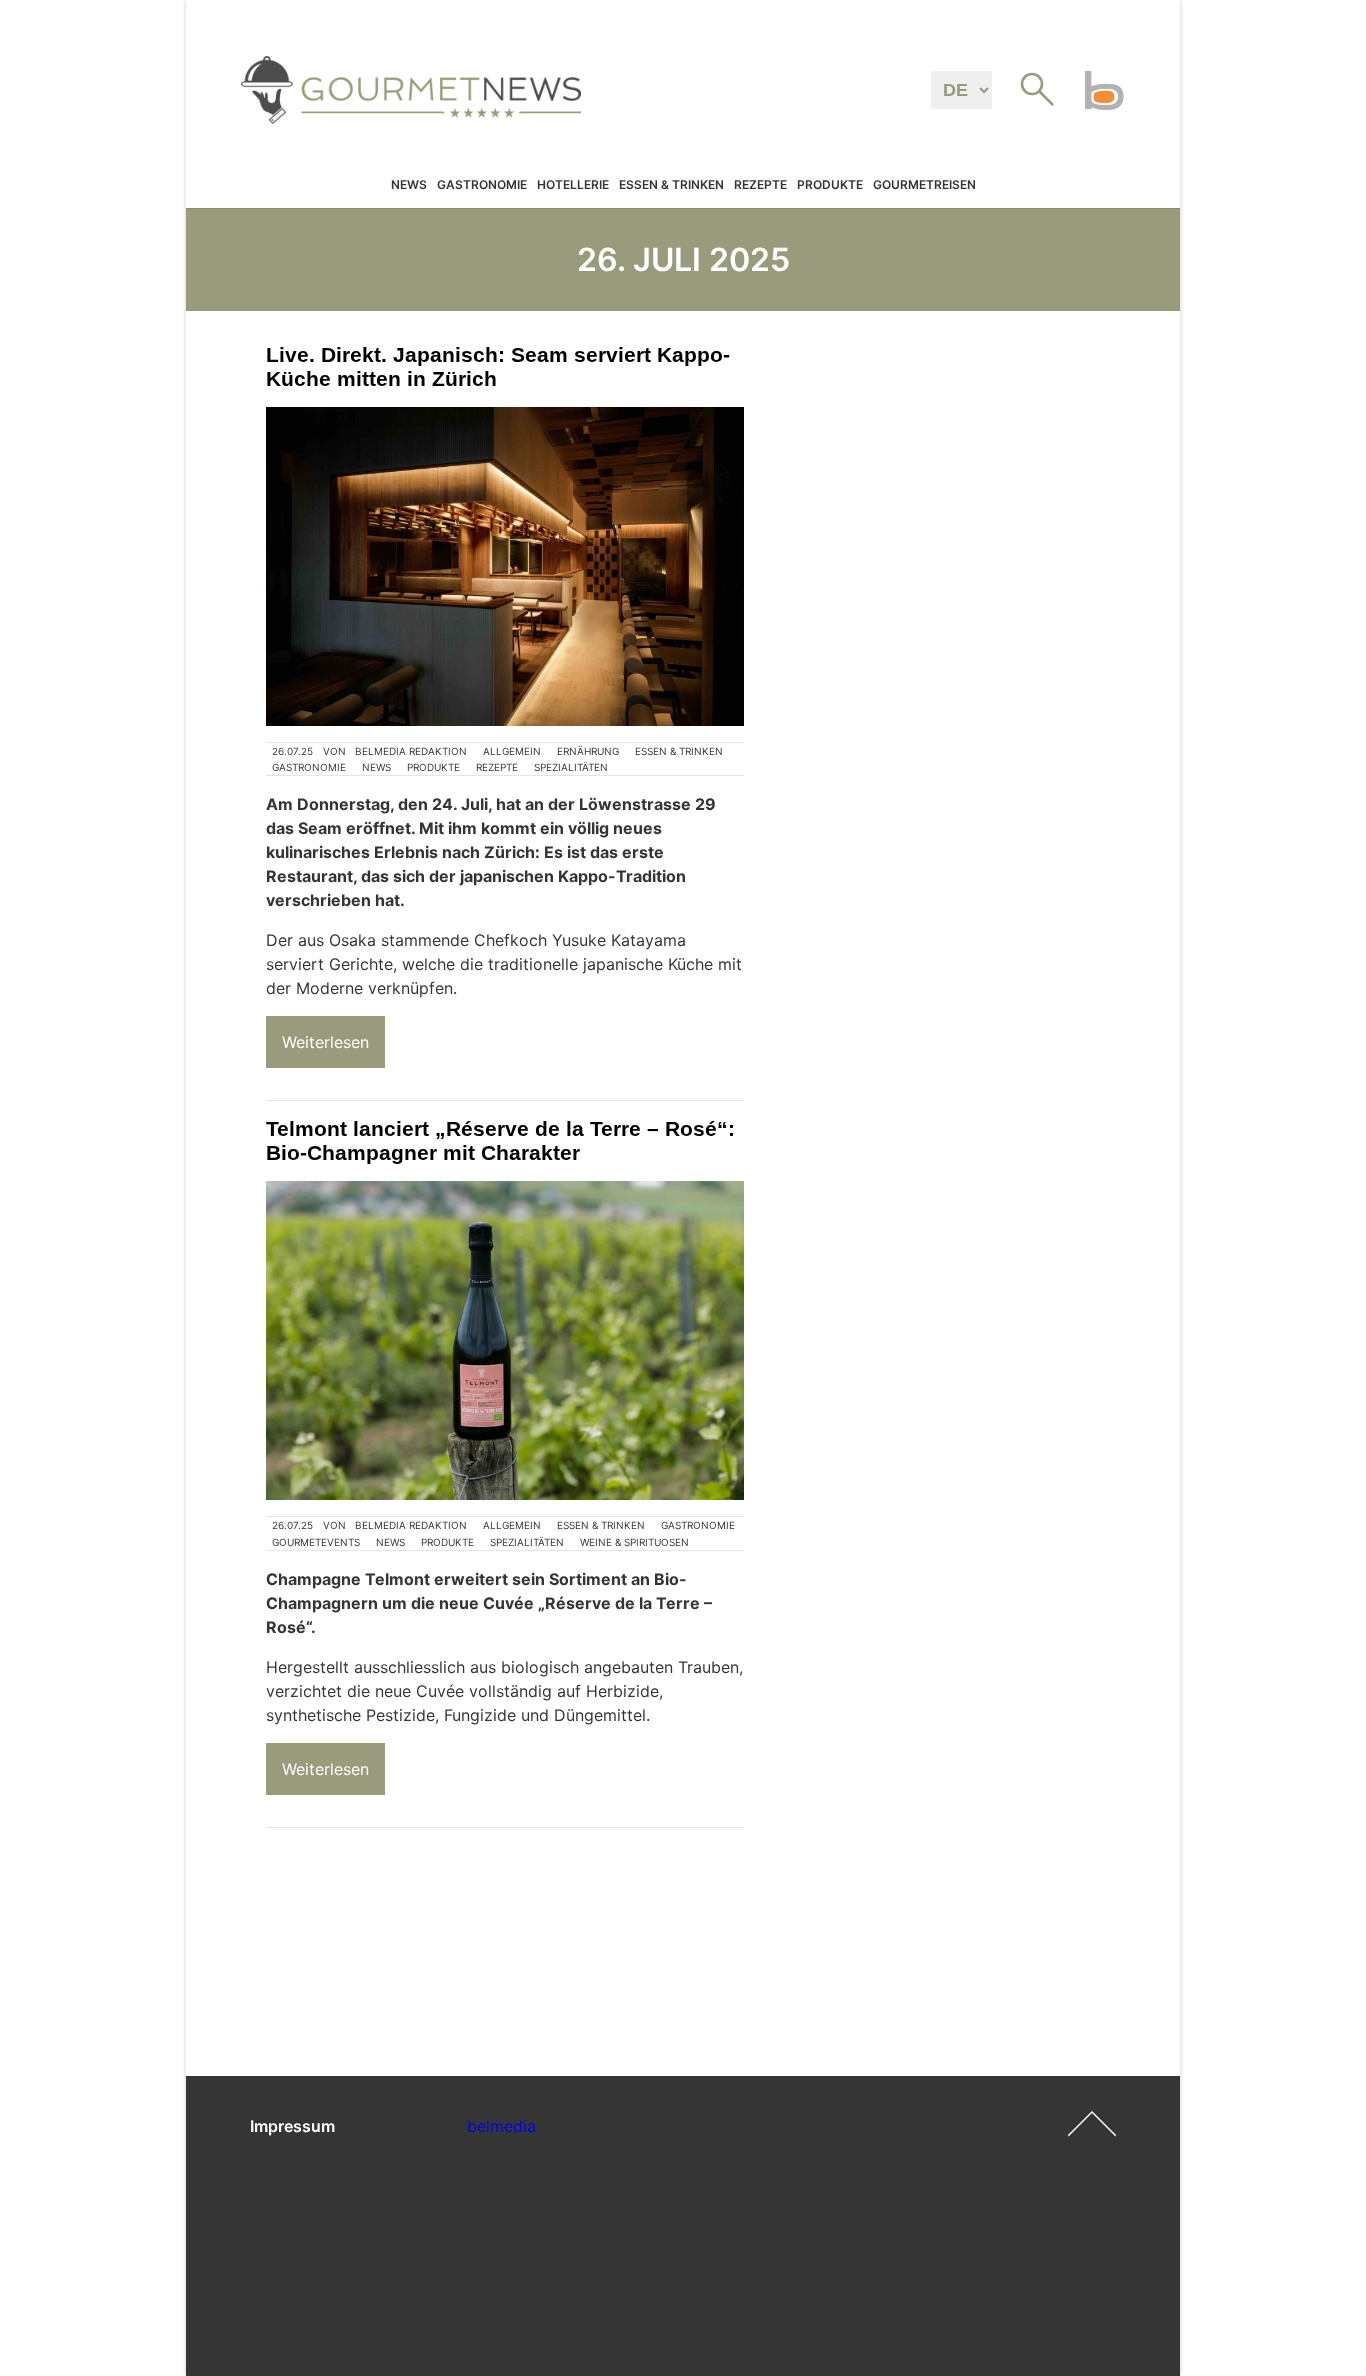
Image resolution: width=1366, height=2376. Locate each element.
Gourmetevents (316, 1542)
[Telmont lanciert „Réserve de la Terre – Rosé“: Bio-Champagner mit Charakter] (505, 1340)
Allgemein (512, 751)
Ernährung (588, 751)
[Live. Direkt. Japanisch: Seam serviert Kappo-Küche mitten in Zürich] (505, 566)
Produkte (830, 184)
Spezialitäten (571, 767)
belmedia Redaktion (411, 751)
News (409, 184)
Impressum (292, 2126)
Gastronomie (482, 184)
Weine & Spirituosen (634, 1542)
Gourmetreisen (924, 184)
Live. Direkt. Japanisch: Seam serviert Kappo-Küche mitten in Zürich (498, 366)
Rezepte (760, 184)
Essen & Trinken (671, 184)
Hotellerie (573, 184)
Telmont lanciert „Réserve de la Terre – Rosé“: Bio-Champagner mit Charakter (500, 1140)
